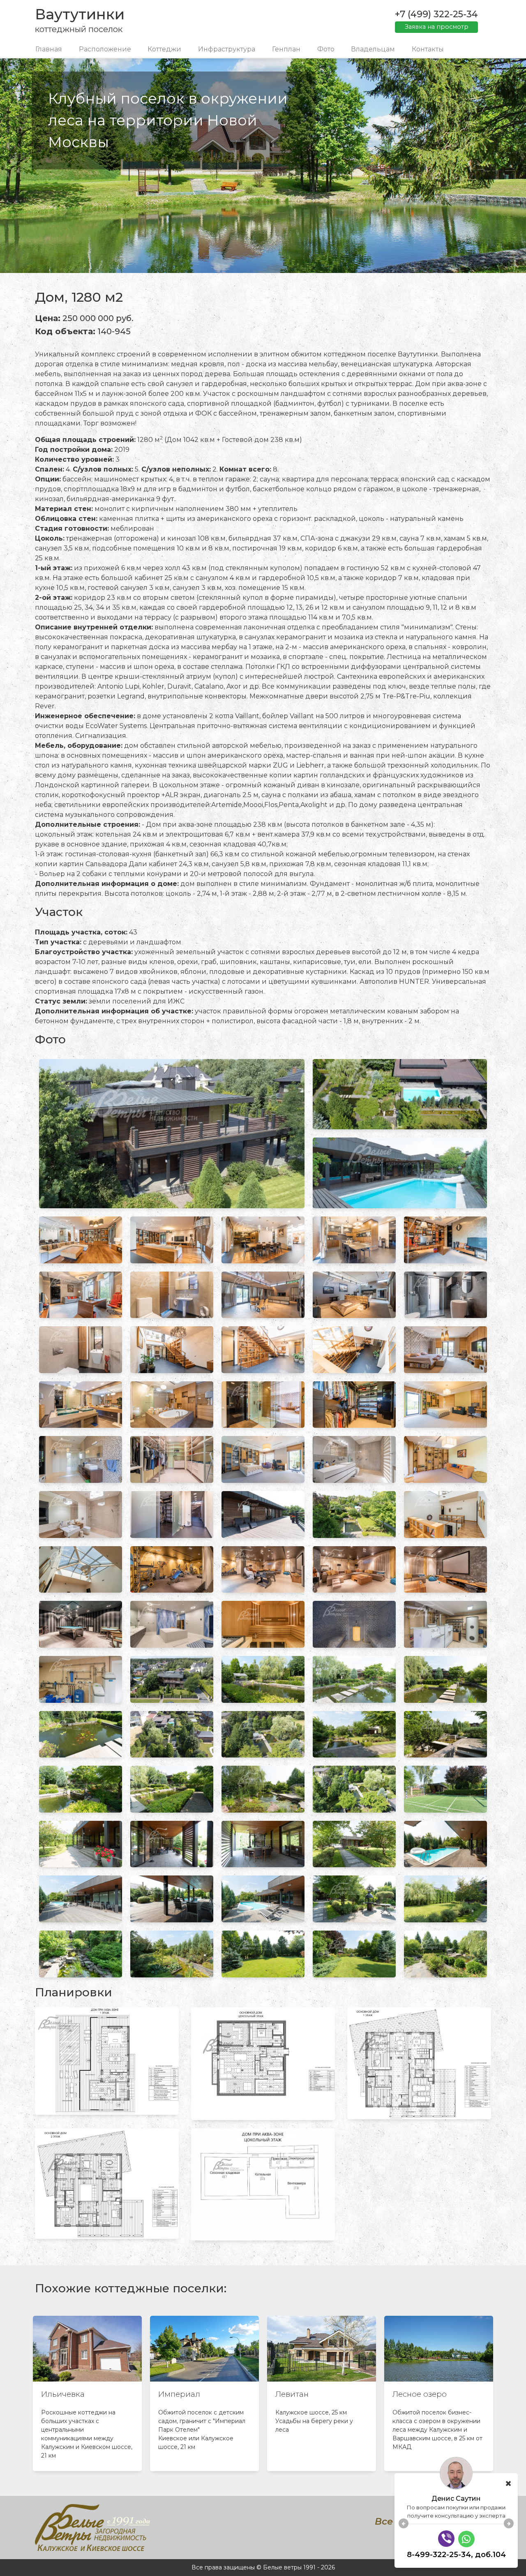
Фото (326, 49)
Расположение (105, 49)
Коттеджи (164, 49)
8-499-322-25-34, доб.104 (456, 2555)
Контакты (428, 49)
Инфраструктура (227, 49)
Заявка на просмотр (437, 27)
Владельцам (373, 49)
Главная (49, 49)
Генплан (286, 49)
